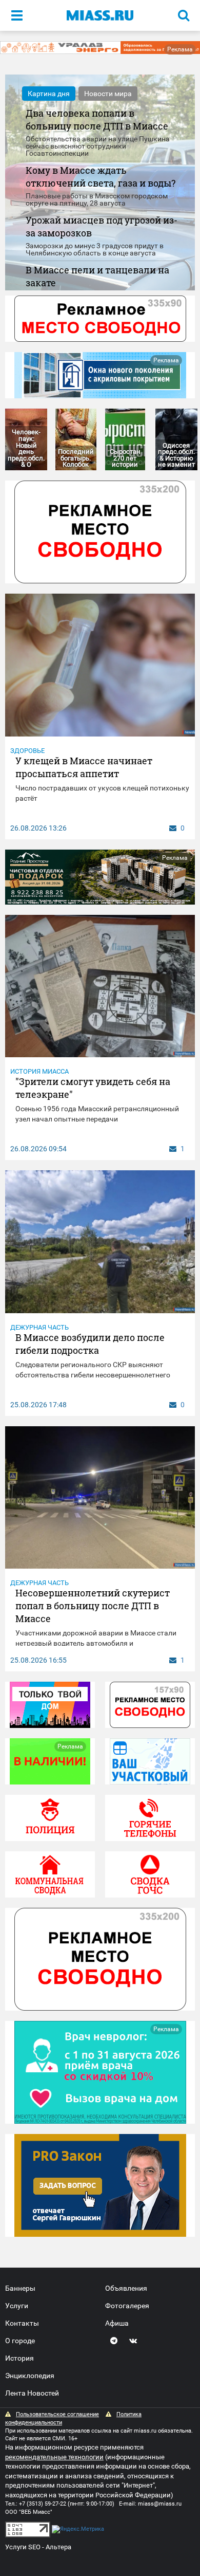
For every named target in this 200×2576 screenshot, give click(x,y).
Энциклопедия (30, 2376)
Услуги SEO (23, 2547)
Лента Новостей (32, 2393)
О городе (20, 2341)
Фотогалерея (127, 2306)
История (19, 2358)
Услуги (17, 2306)
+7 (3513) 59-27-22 (43, 2504)
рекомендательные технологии (54, 2457)
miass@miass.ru (160, 2504)
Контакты (22, 2323)
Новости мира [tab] (108, 94)
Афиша (117, 2323)
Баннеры (20, 2288)
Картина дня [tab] (49, 94)
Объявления (126, 2288)
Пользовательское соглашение (57, 2414)
